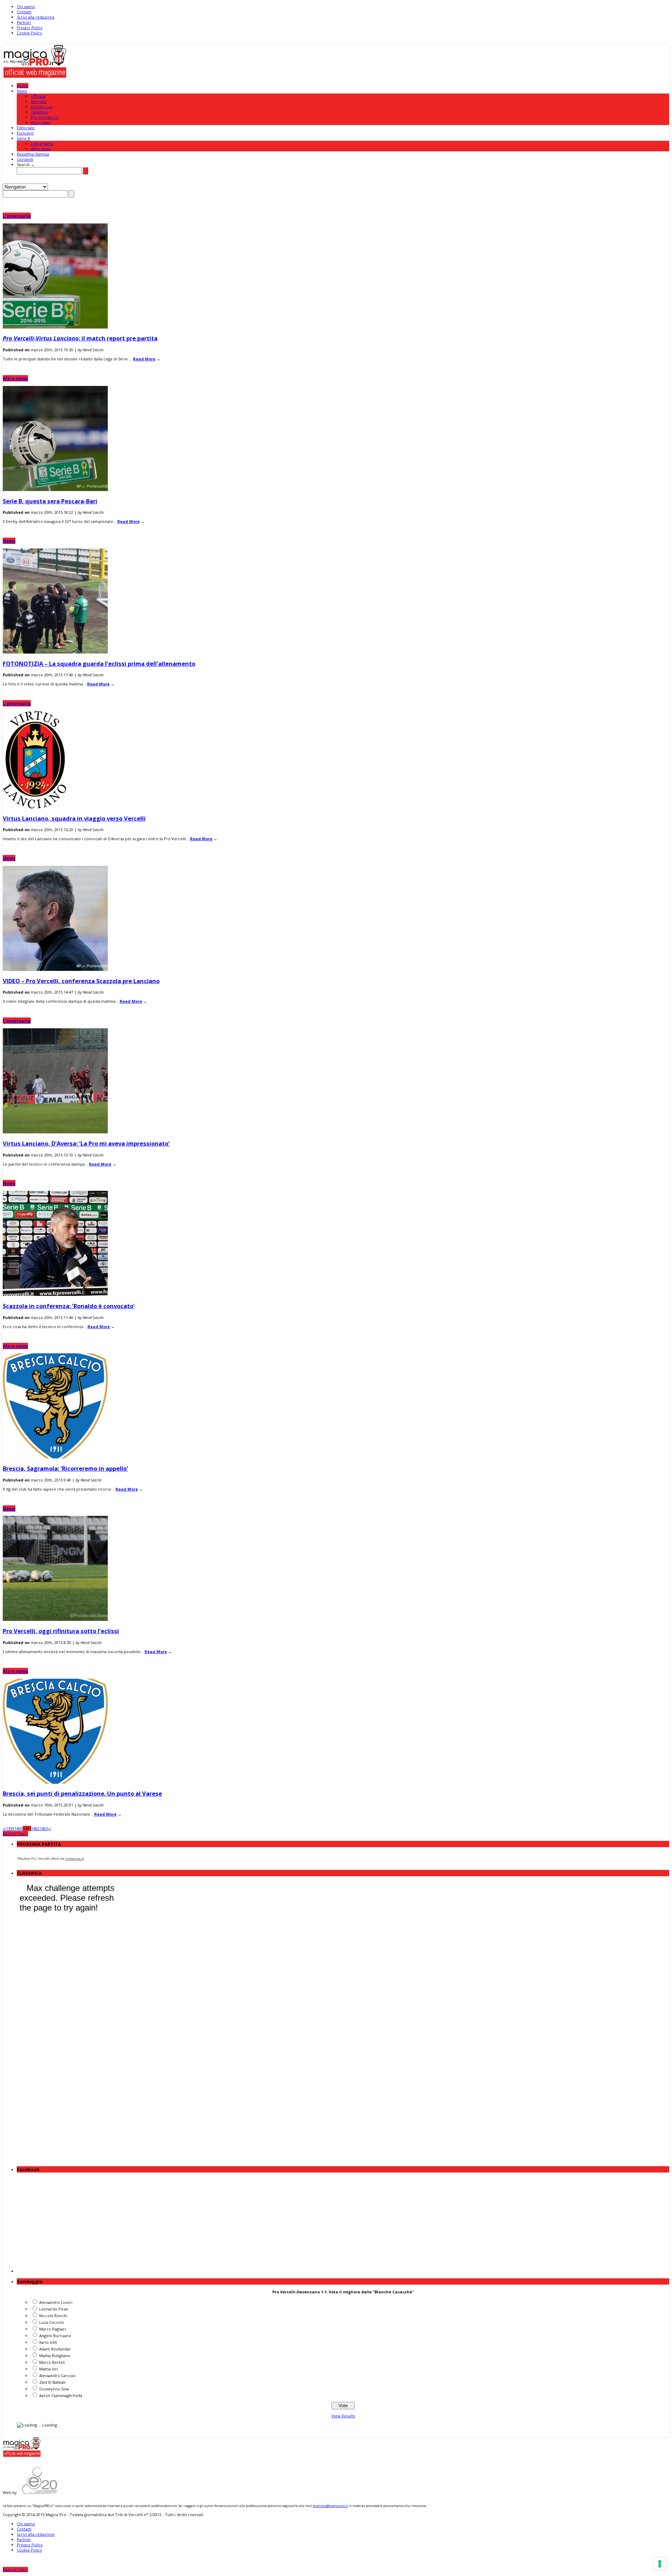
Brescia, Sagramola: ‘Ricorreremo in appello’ (65, 1468)
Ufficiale (38, 96)
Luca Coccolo (52, 2322)
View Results (343, 2416)
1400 (19, 1828)
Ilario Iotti (48, 2342)
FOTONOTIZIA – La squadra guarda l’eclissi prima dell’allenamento (99, 664)
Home (23, 86)
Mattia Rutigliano (55, 2356)
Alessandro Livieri (56, 2302)
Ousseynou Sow (54, 2389)
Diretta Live (42, 107)
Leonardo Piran (54, 2309)
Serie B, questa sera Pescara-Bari (50, 501)
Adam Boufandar (55, 2349)
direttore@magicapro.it (330, 2506)
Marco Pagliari (52, 2329)
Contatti (24, 12)
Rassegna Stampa (33, 154)
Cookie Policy (29, 33)
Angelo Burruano (55, 2336)
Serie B (23, 138)
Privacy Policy (30, 27)
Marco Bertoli (52, 2362)
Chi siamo (26, 6)
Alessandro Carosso (57, 2375)
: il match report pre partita (80, 338)
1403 (44, 1828)
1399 (10, 1828)
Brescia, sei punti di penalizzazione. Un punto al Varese (82, 1793)
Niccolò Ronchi (53, 2316)
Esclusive (25, 133)
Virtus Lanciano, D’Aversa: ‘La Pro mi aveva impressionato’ (86, 1143)
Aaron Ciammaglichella (61, 2395)
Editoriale (26, 128)
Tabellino (40, 112)
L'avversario (17, 216)
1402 (35, 1828)
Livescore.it (75, 1859)
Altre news (41, 122)
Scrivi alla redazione (36, 17)
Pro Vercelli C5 (45, 117)
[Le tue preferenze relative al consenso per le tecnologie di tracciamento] (660, 2564)
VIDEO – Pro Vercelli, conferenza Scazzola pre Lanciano (81, 981)
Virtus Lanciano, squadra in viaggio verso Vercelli (74, 818)
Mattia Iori (49, 2369)
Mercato (39, 101)
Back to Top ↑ (15, 1834)
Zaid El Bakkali (52, 2382)
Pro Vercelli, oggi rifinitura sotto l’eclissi (61, 1631)
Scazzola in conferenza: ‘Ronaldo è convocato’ (69, 1306)
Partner (24, 22)
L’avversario (42, 143)
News (22, 91)
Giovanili (25, 159)
